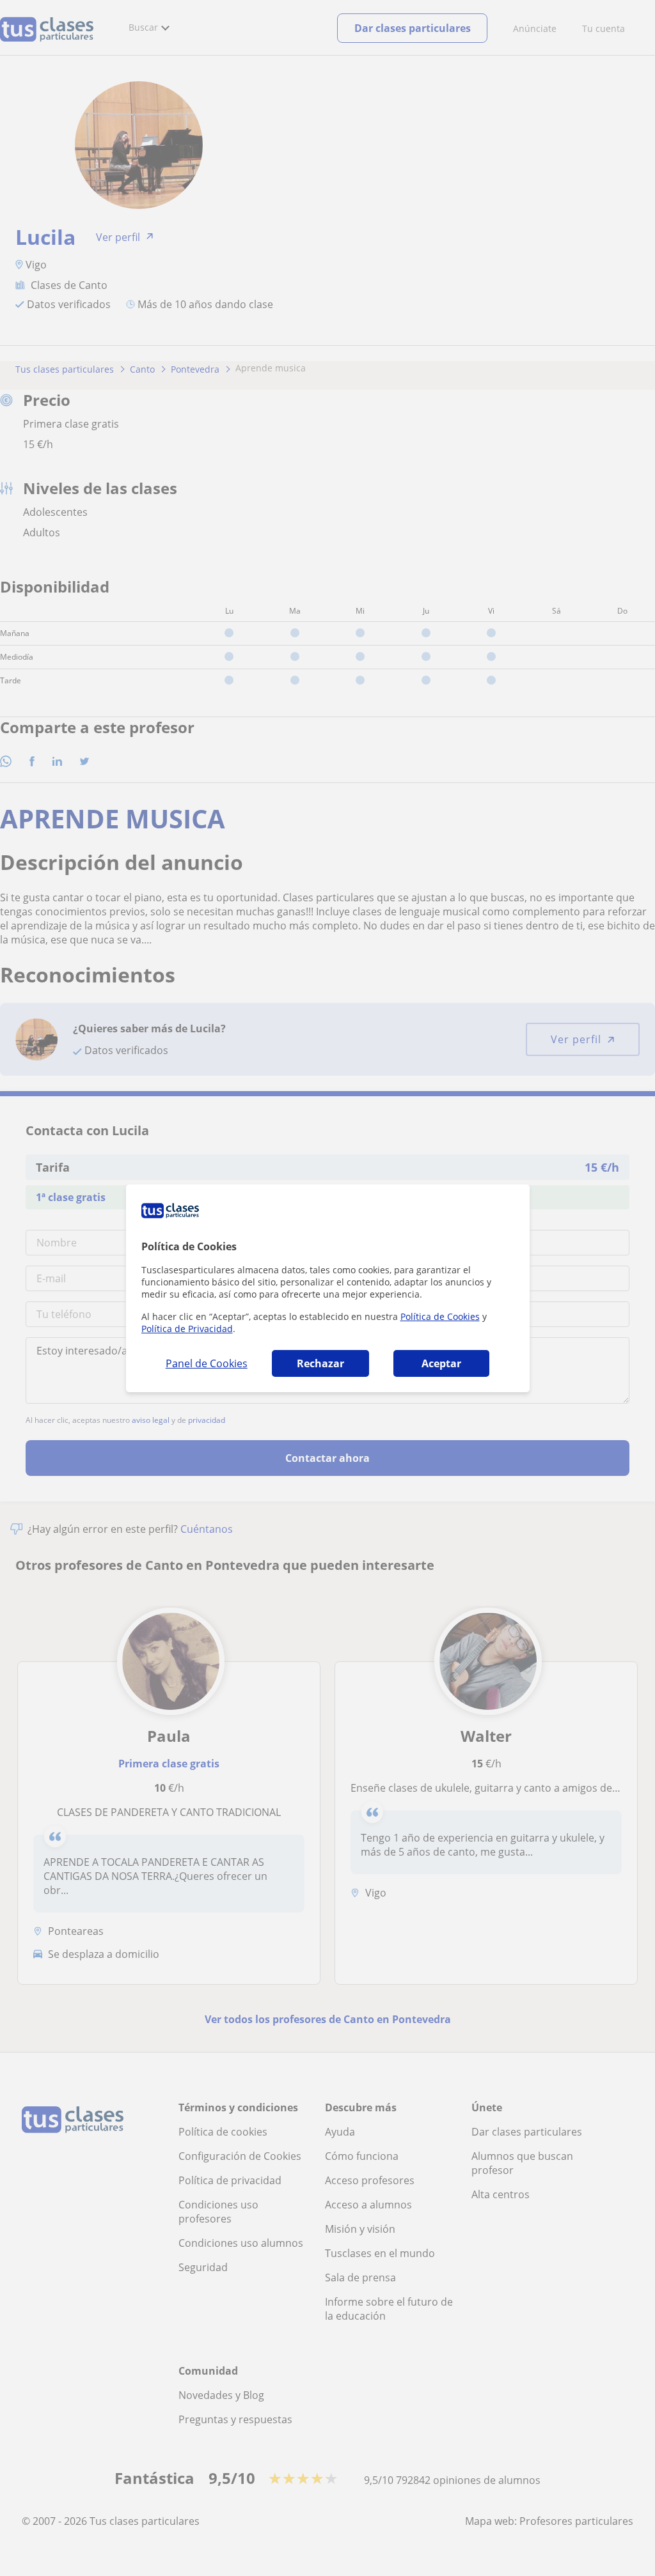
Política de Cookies (440, 1316)
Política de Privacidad (187, 1329)
